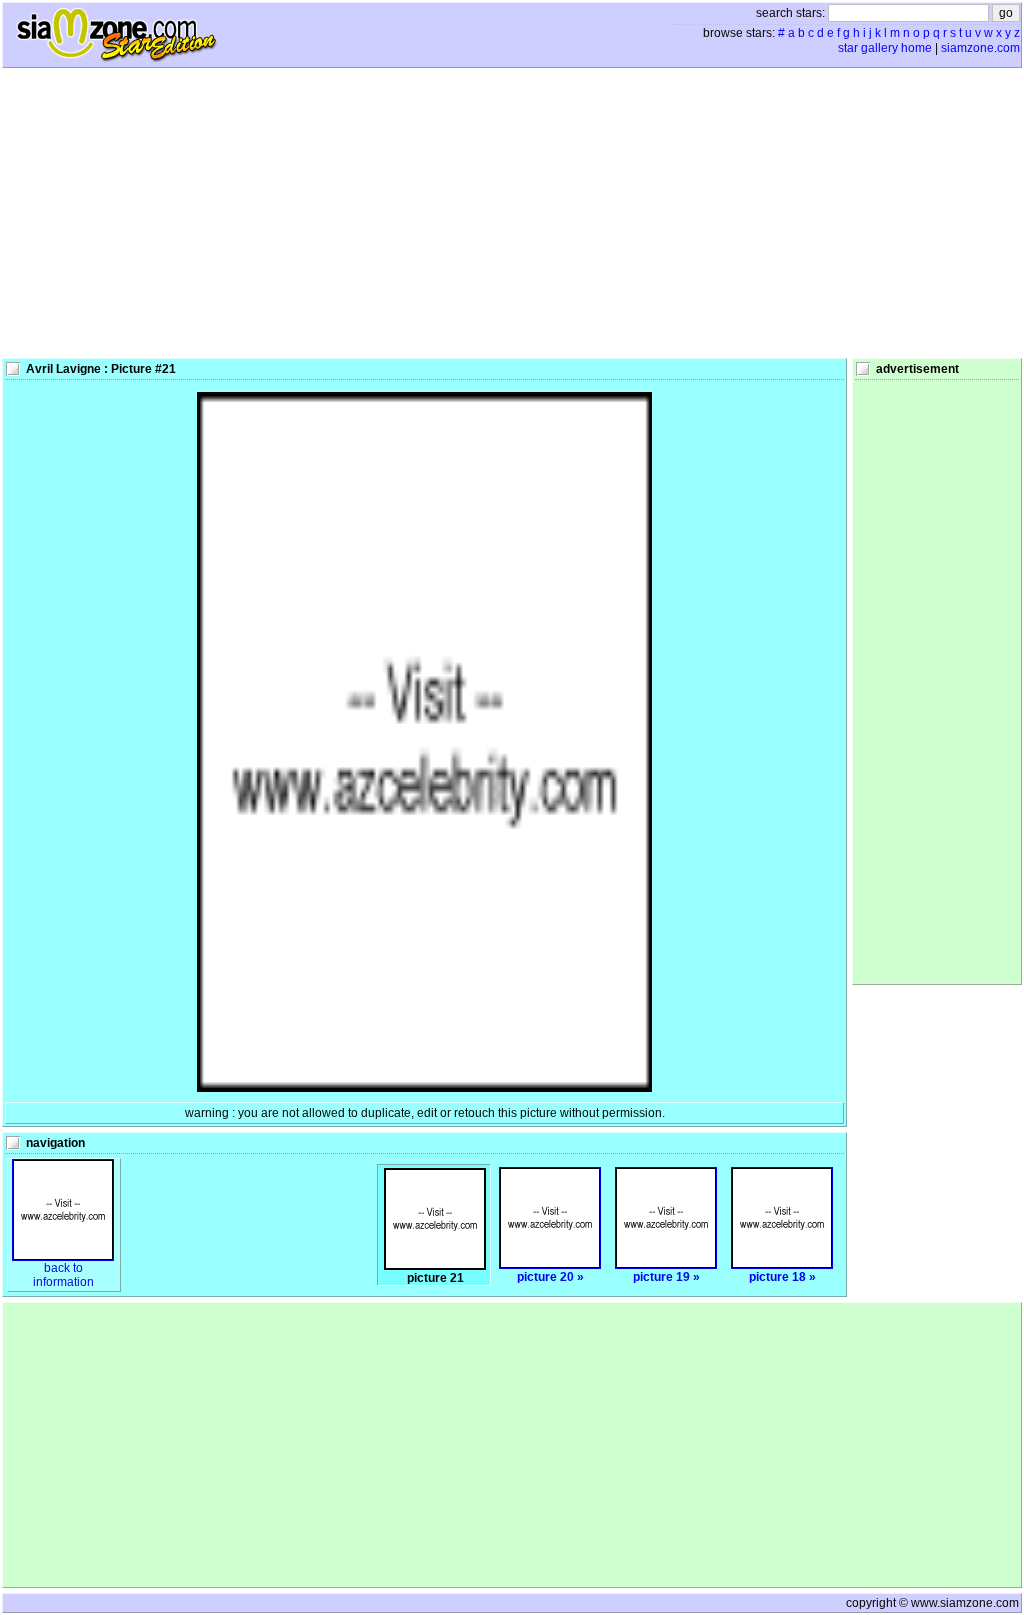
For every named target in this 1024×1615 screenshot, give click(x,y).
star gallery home (885, 48)
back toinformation (63, 1275)
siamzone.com (980, 48)
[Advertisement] (512, 213)
